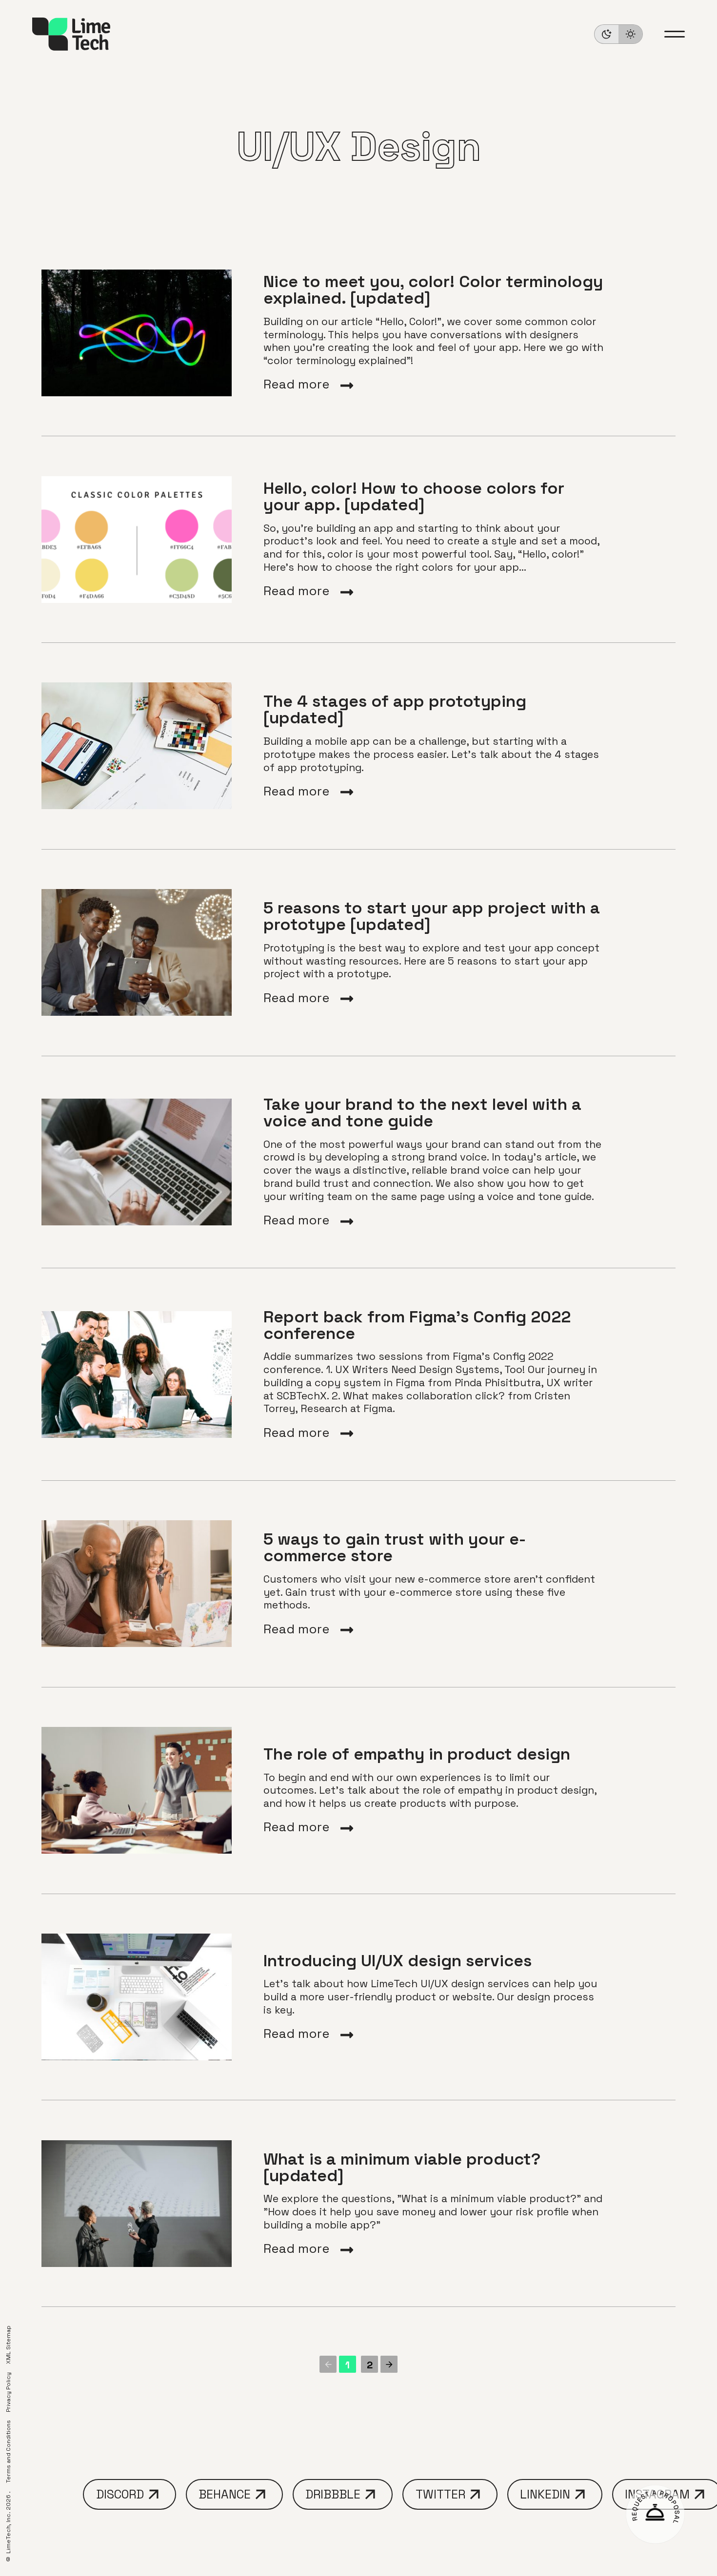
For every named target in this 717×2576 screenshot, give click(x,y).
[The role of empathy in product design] (358, 1791)
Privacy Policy (8, 2392)
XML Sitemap (8, 2345)
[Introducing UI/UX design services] (358, 1997)
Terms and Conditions (8, 2451)
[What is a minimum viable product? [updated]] (358, 2203)
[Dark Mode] (618, 34)
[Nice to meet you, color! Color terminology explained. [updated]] (358, 333)
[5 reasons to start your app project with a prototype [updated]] (358, 953)
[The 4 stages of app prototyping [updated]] (358, 746)
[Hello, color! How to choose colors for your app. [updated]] (358, 539)
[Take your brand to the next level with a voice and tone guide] (358, 1162)
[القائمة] (675, 34)
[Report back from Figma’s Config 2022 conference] (358, 1374)
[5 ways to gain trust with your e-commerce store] (358, 1584)
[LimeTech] (71, 34)
